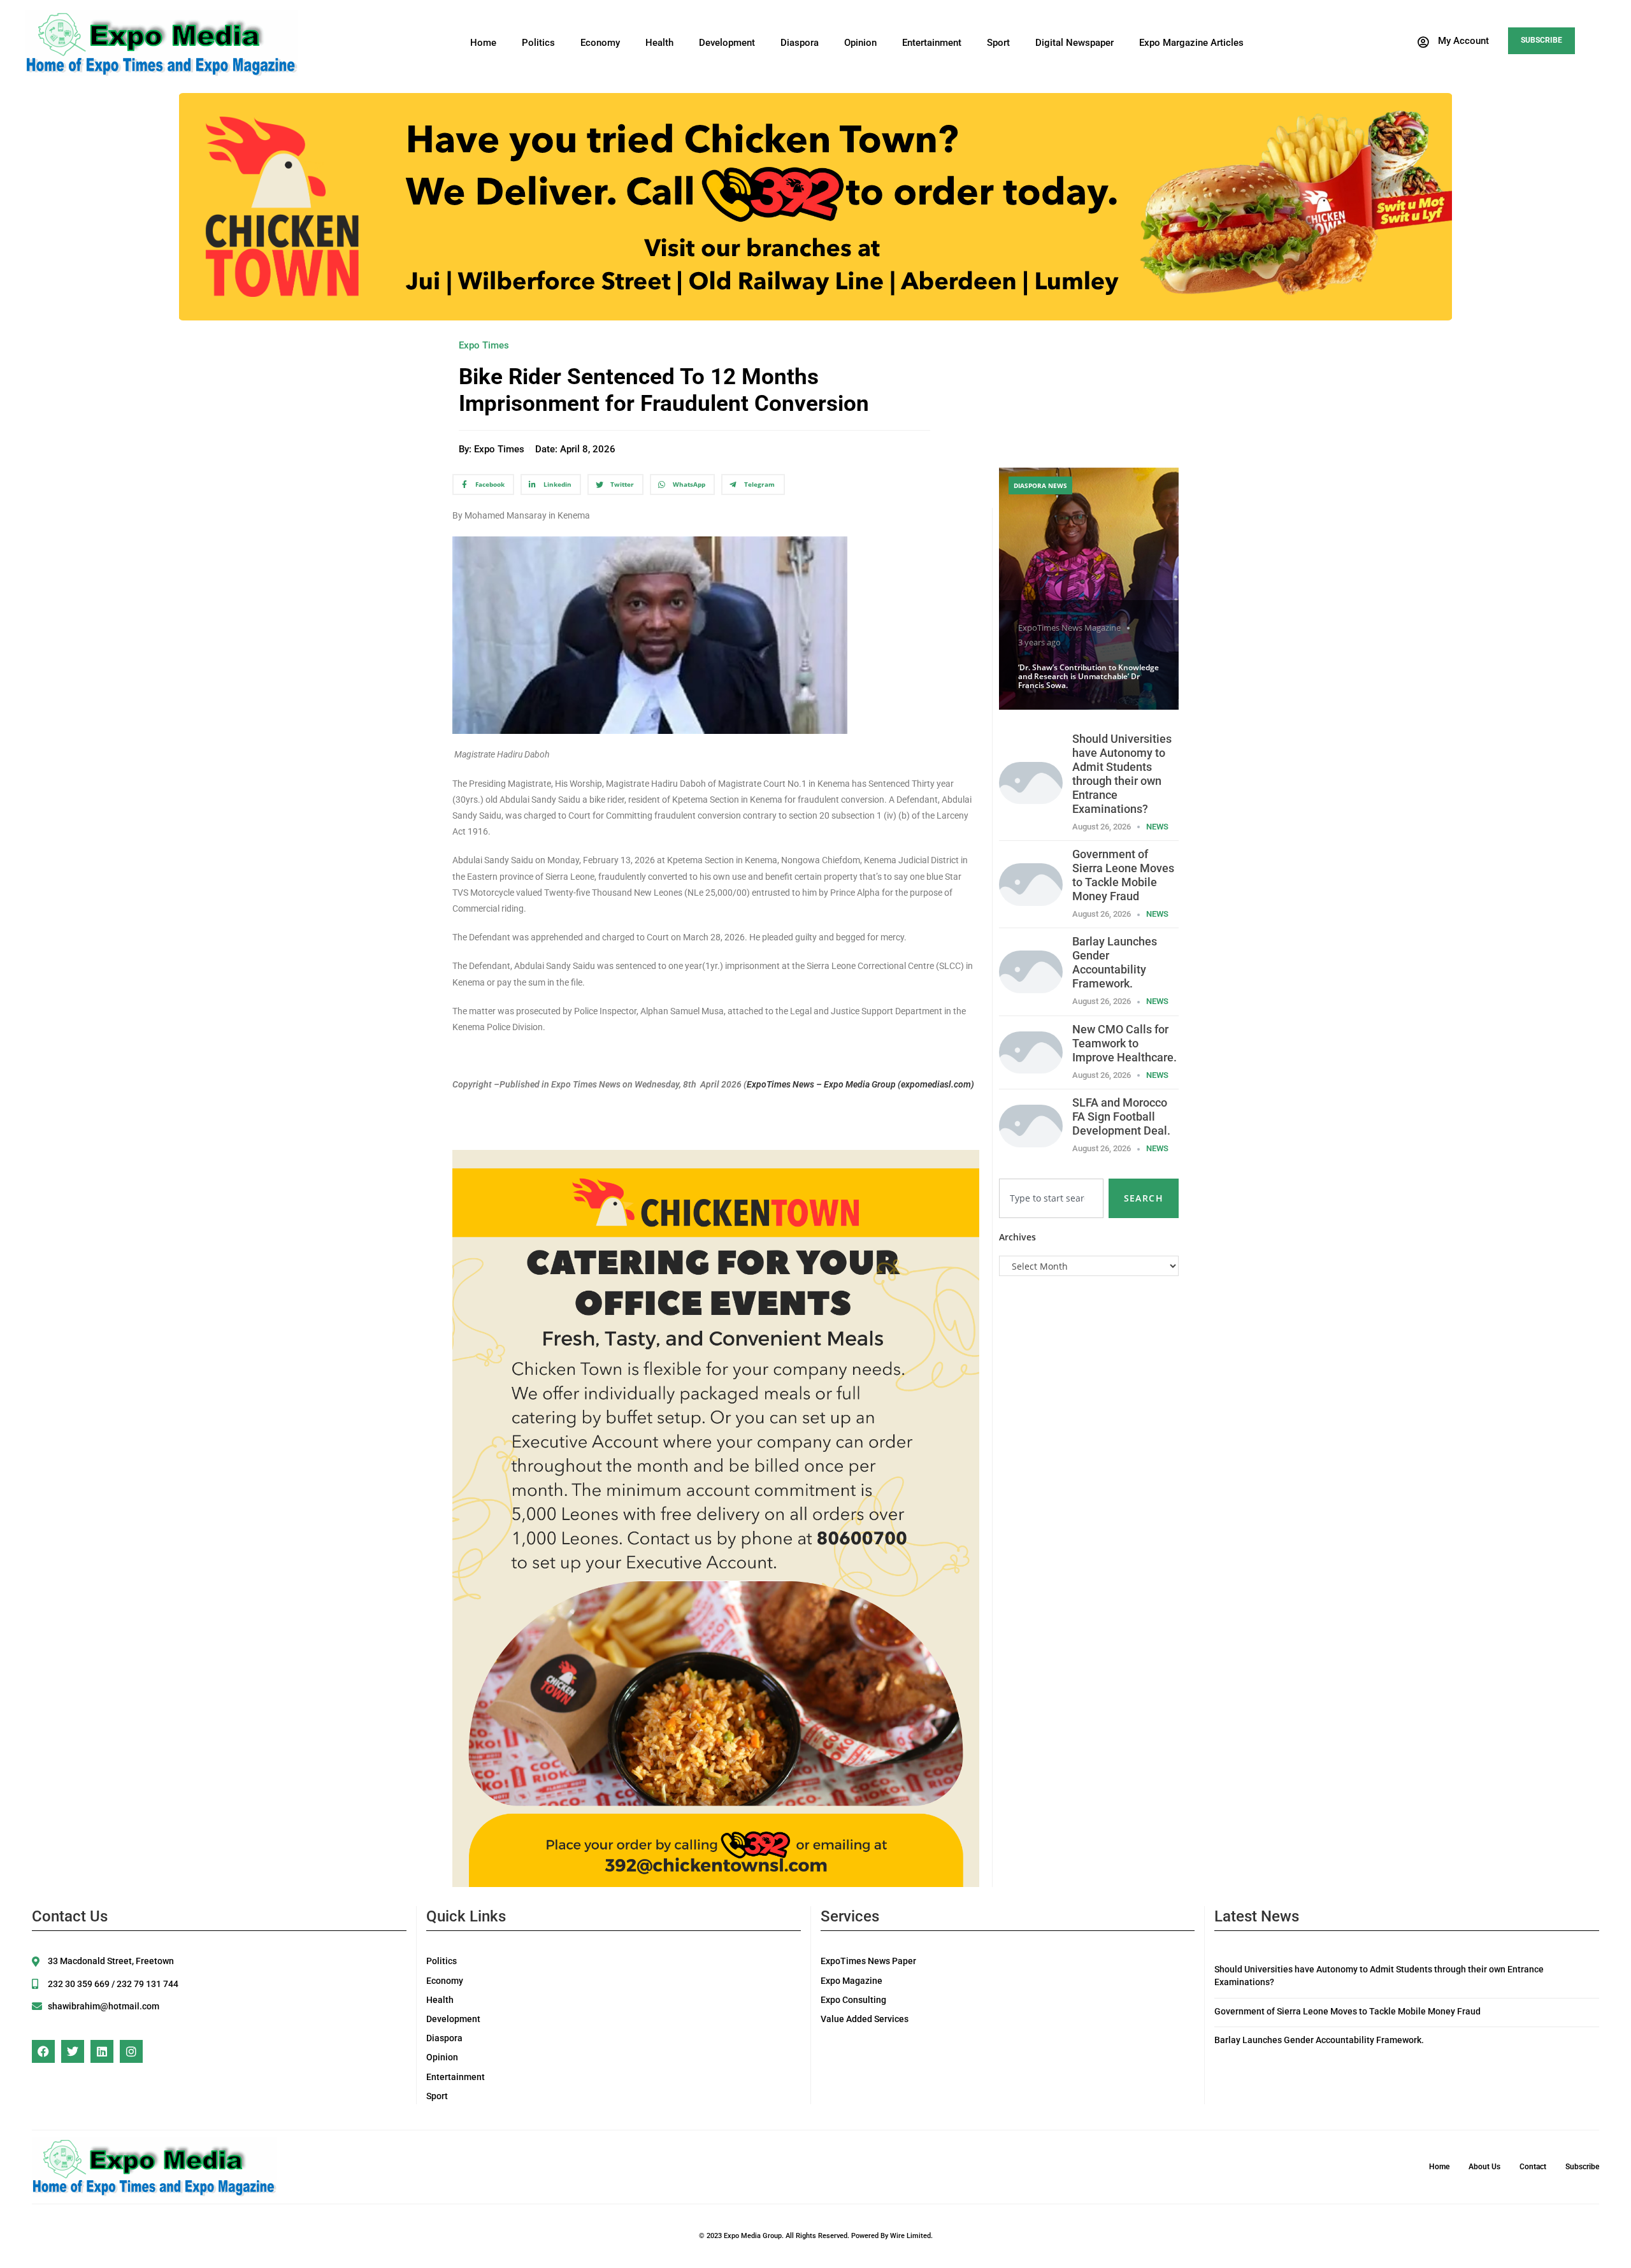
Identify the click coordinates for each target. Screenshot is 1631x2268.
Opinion (860, 43)
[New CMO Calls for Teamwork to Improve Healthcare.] (1031, 1051)
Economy (600, 43)
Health (659, 43)
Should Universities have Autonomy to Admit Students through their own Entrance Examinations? (1122, 774)
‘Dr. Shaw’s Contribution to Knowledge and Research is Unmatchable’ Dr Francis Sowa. (1089, 677)
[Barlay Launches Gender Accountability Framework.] (1031, 971)
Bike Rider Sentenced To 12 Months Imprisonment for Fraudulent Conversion (664, 390)
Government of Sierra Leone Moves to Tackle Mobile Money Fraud (1123, 875)
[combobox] (1051, 1198)
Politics (538, 43)
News (1157, 827)
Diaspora (800, 43)
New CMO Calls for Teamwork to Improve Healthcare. (1124, 1043)
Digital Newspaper (1074, 43)
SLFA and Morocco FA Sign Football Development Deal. (1121, 1116)
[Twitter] (73, 2051)
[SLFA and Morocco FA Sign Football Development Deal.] (1031, 1125)
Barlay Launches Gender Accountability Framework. (1115, 962)
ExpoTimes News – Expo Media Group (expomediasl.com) (860, 1084)
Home (483, 43)
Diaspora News (1040, 485)
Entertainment (932, 43)
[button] (1453, 42)
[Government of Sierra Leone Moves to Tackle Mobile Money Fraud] (1031, 883)
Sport (998, 43)
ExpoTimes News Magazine (1069, 628)
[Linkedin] (102, 2051)
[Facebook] (43, 2051)
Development (727, 43)
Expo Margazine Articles (1191, 43)
